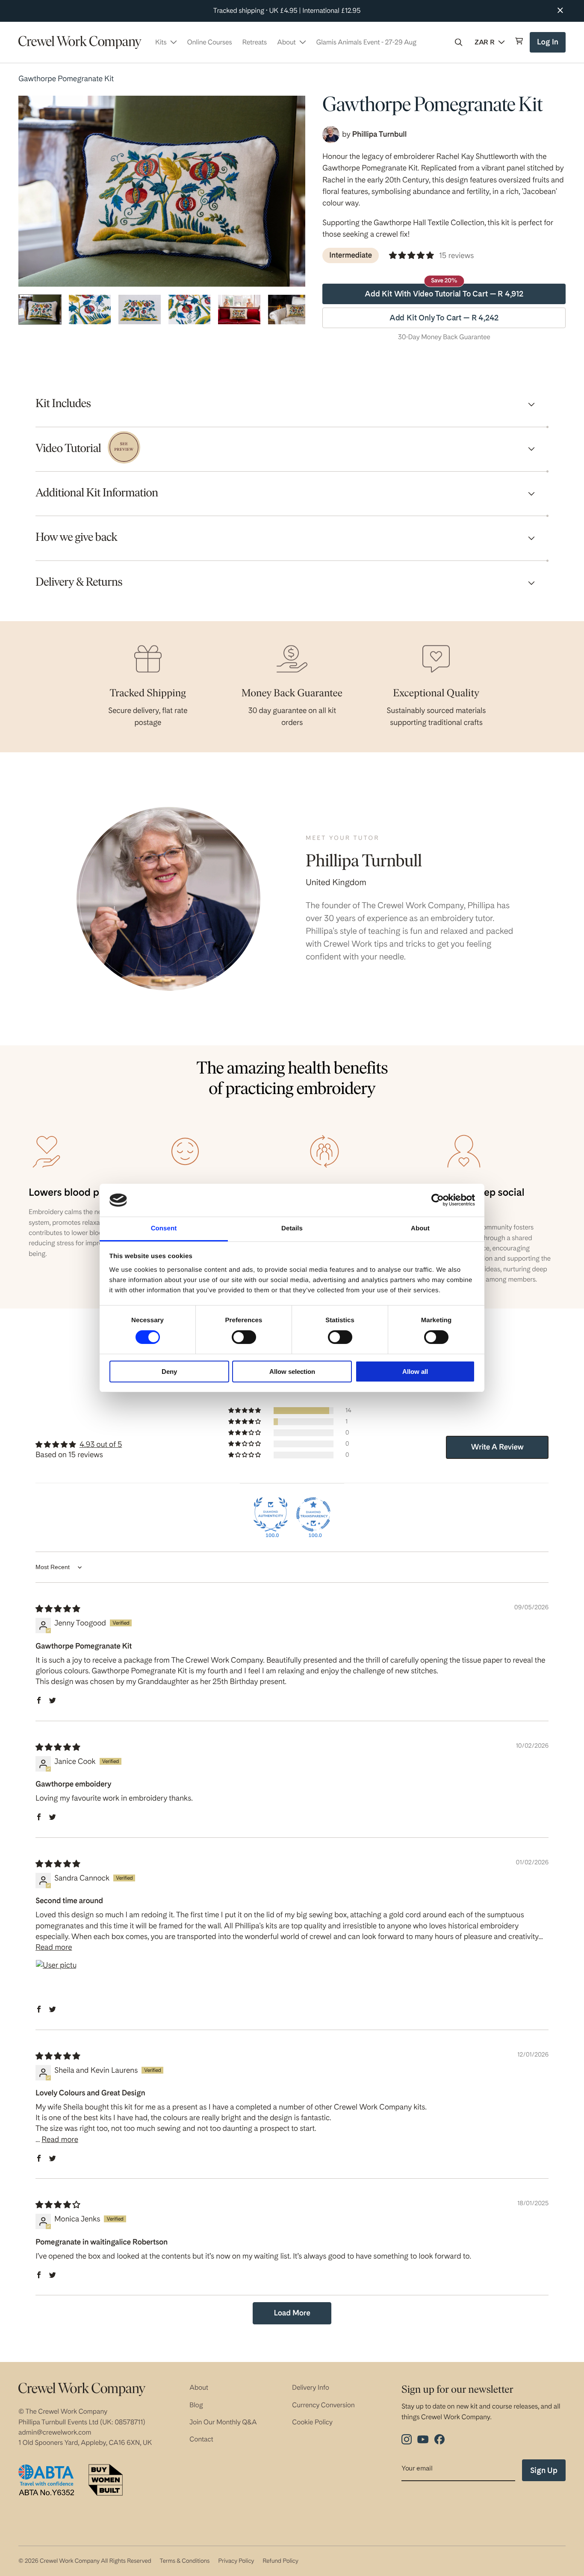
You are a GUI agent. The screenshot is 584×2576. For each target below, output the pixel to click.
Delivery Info (311, 2387)
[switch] (244, 1337)
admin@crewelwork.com (55, 2432)
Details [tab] (292, 1228)
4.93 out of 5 (101, 1445)
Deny (169, 1372)
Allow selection (292, 1372)
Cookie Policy (312, 2422)
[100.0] (271, 1514)
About (199, 2387)
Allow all (415, 1372)
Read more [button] (54, 1947)
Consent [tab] (164, 1228)
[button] (459, 42)
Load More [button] (292, 2313)
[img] (58, 1609)
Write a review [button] (497, 1447)
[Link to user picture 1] (56, 1980)
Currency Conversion (323, 2405)
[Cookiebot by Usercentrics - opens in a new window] (438, 1200)
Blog (196, 2405)
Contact (201, 2439)
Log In (549, 45)
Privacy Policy (236, 2561)
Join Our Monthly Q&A (223, 2422)
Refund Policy (280, 2561)
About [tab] (420, 1228)
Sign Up (544, 2470)
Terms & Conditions (184, 2561)
